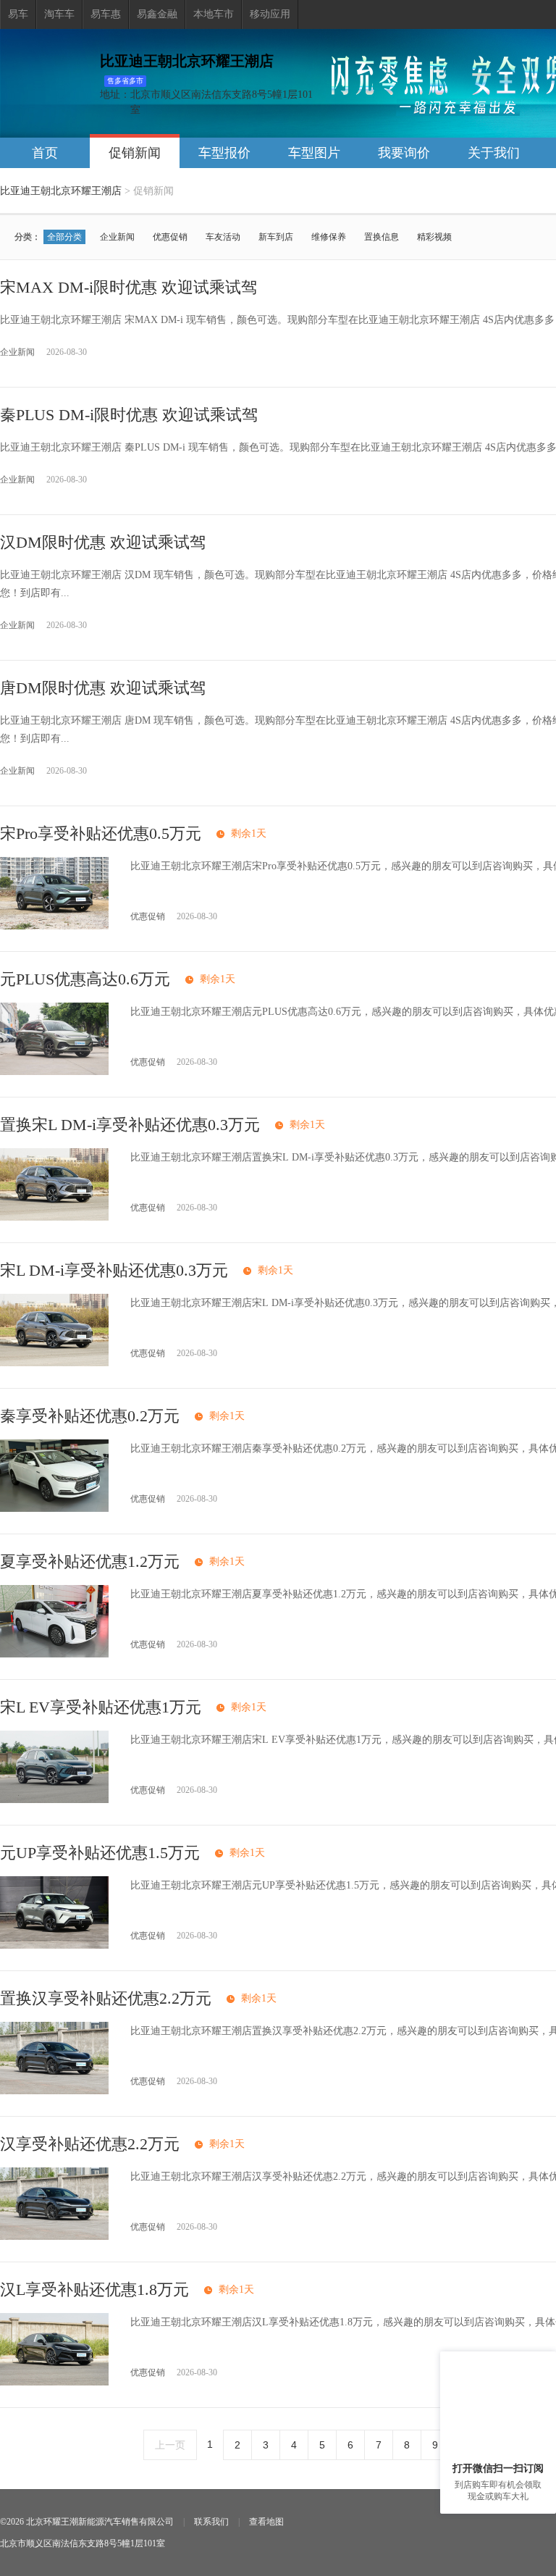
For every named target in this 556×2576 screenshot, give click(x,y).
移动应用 (270, 14)
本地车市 (214, 14)
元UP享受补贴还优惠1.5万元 (100, 1853)
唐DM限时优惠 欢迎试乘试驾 (103, 688)
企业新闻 (117, 237)
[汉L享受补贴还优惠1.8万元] (54, 2382)
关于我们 (494, 153)
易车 (18, 14)
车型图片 (314, 153)
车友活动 (223, 237)
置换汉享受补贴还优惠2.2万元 (106, 1998)
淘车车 (59, 14)
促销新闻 (135, 153)
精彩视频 (434, 237)
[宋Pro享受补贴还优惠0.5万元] (54, 926)
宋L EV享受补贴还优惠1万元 (101, 1707)
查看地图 (266, 2522)
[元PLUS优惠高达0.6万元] (54, 1072)
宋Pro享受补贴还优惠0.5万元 (101, 833)
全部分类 (64, 237)
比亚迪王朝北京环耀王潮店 (61, 191)
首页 (45, 153)
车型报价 (224, 153)
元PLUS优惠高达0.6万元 (85, 979)
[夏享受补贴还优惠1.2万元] (54, 1654)
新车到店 (276, 237)
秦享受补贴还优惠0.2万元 (90, 1416)
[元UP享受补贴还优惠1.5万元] (54, 1945)
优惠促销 (170, 237)
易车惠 (106, 14)
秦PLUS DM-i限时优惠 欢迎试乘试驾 (129, 415)
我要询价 (404, 153)
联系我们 (211, 2522)
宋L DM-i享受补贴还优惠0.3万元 (114, 1270)
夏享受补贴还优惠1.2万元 (90, 1561)
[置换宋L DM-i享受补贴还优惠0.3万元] (54, 1217)
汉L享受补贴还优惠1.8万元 (94, 2289)
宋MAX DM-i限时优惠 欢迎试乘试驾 (129, 287)
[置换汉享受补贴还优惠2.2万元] (54, 2091)
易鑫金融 (157, 14)
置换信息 (382, 237)
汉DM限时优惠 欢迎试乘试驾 (103, 542)
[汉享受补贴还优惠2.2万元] (54, 2237)
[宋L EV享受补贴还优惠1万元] (54, 1800)
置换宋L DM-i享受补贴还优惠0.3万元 (130, 1125)
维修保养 (329, 237)
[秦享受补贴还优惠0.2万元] (54, 1509)
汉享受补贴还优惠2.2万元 (90, 2144)
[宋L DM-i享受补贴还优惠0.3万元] (54, 1363)
